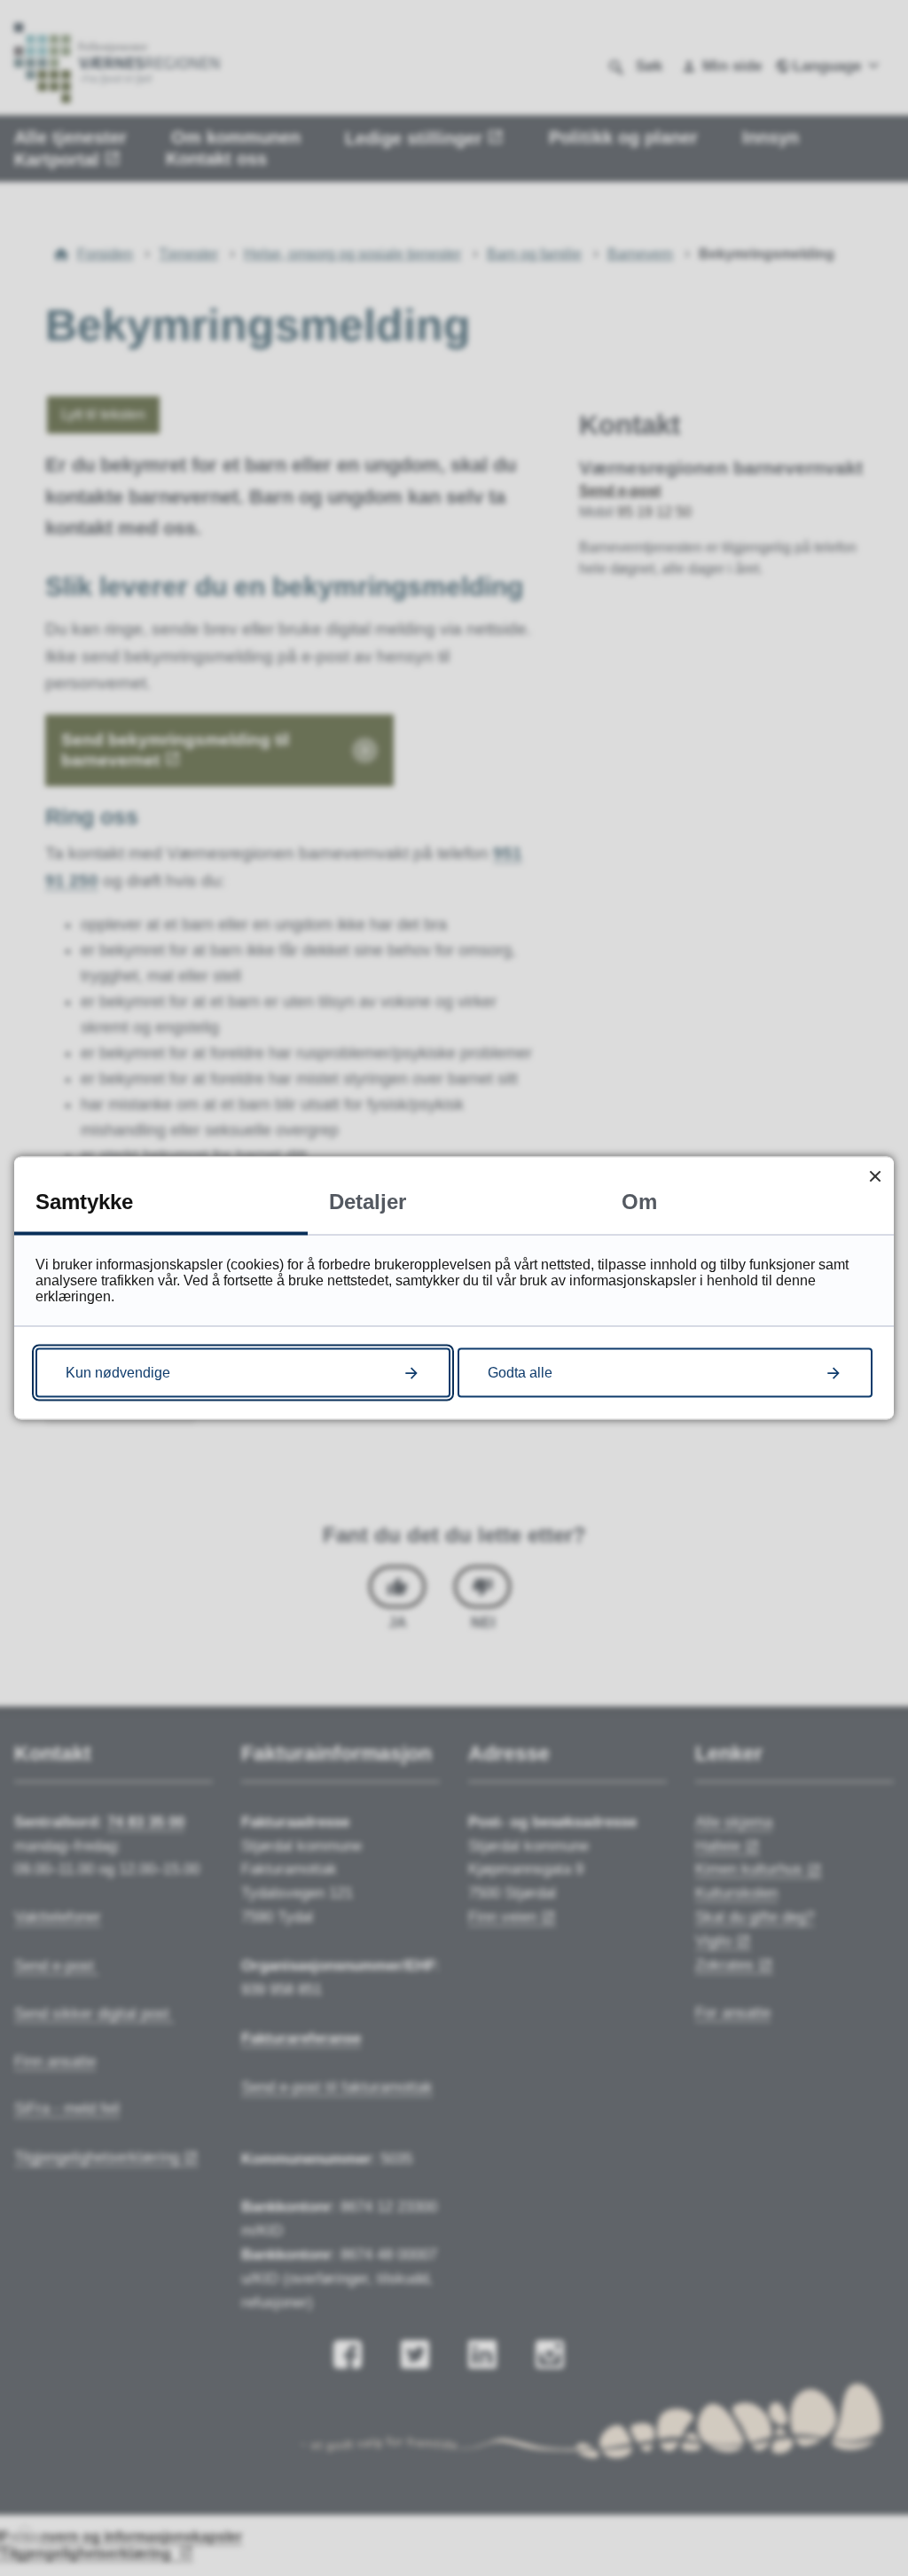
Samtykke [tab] (84, 1202)
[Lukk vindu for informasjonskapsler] (875, 1176)
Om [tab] (639, 1202)
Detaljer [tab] (368, 1202)
